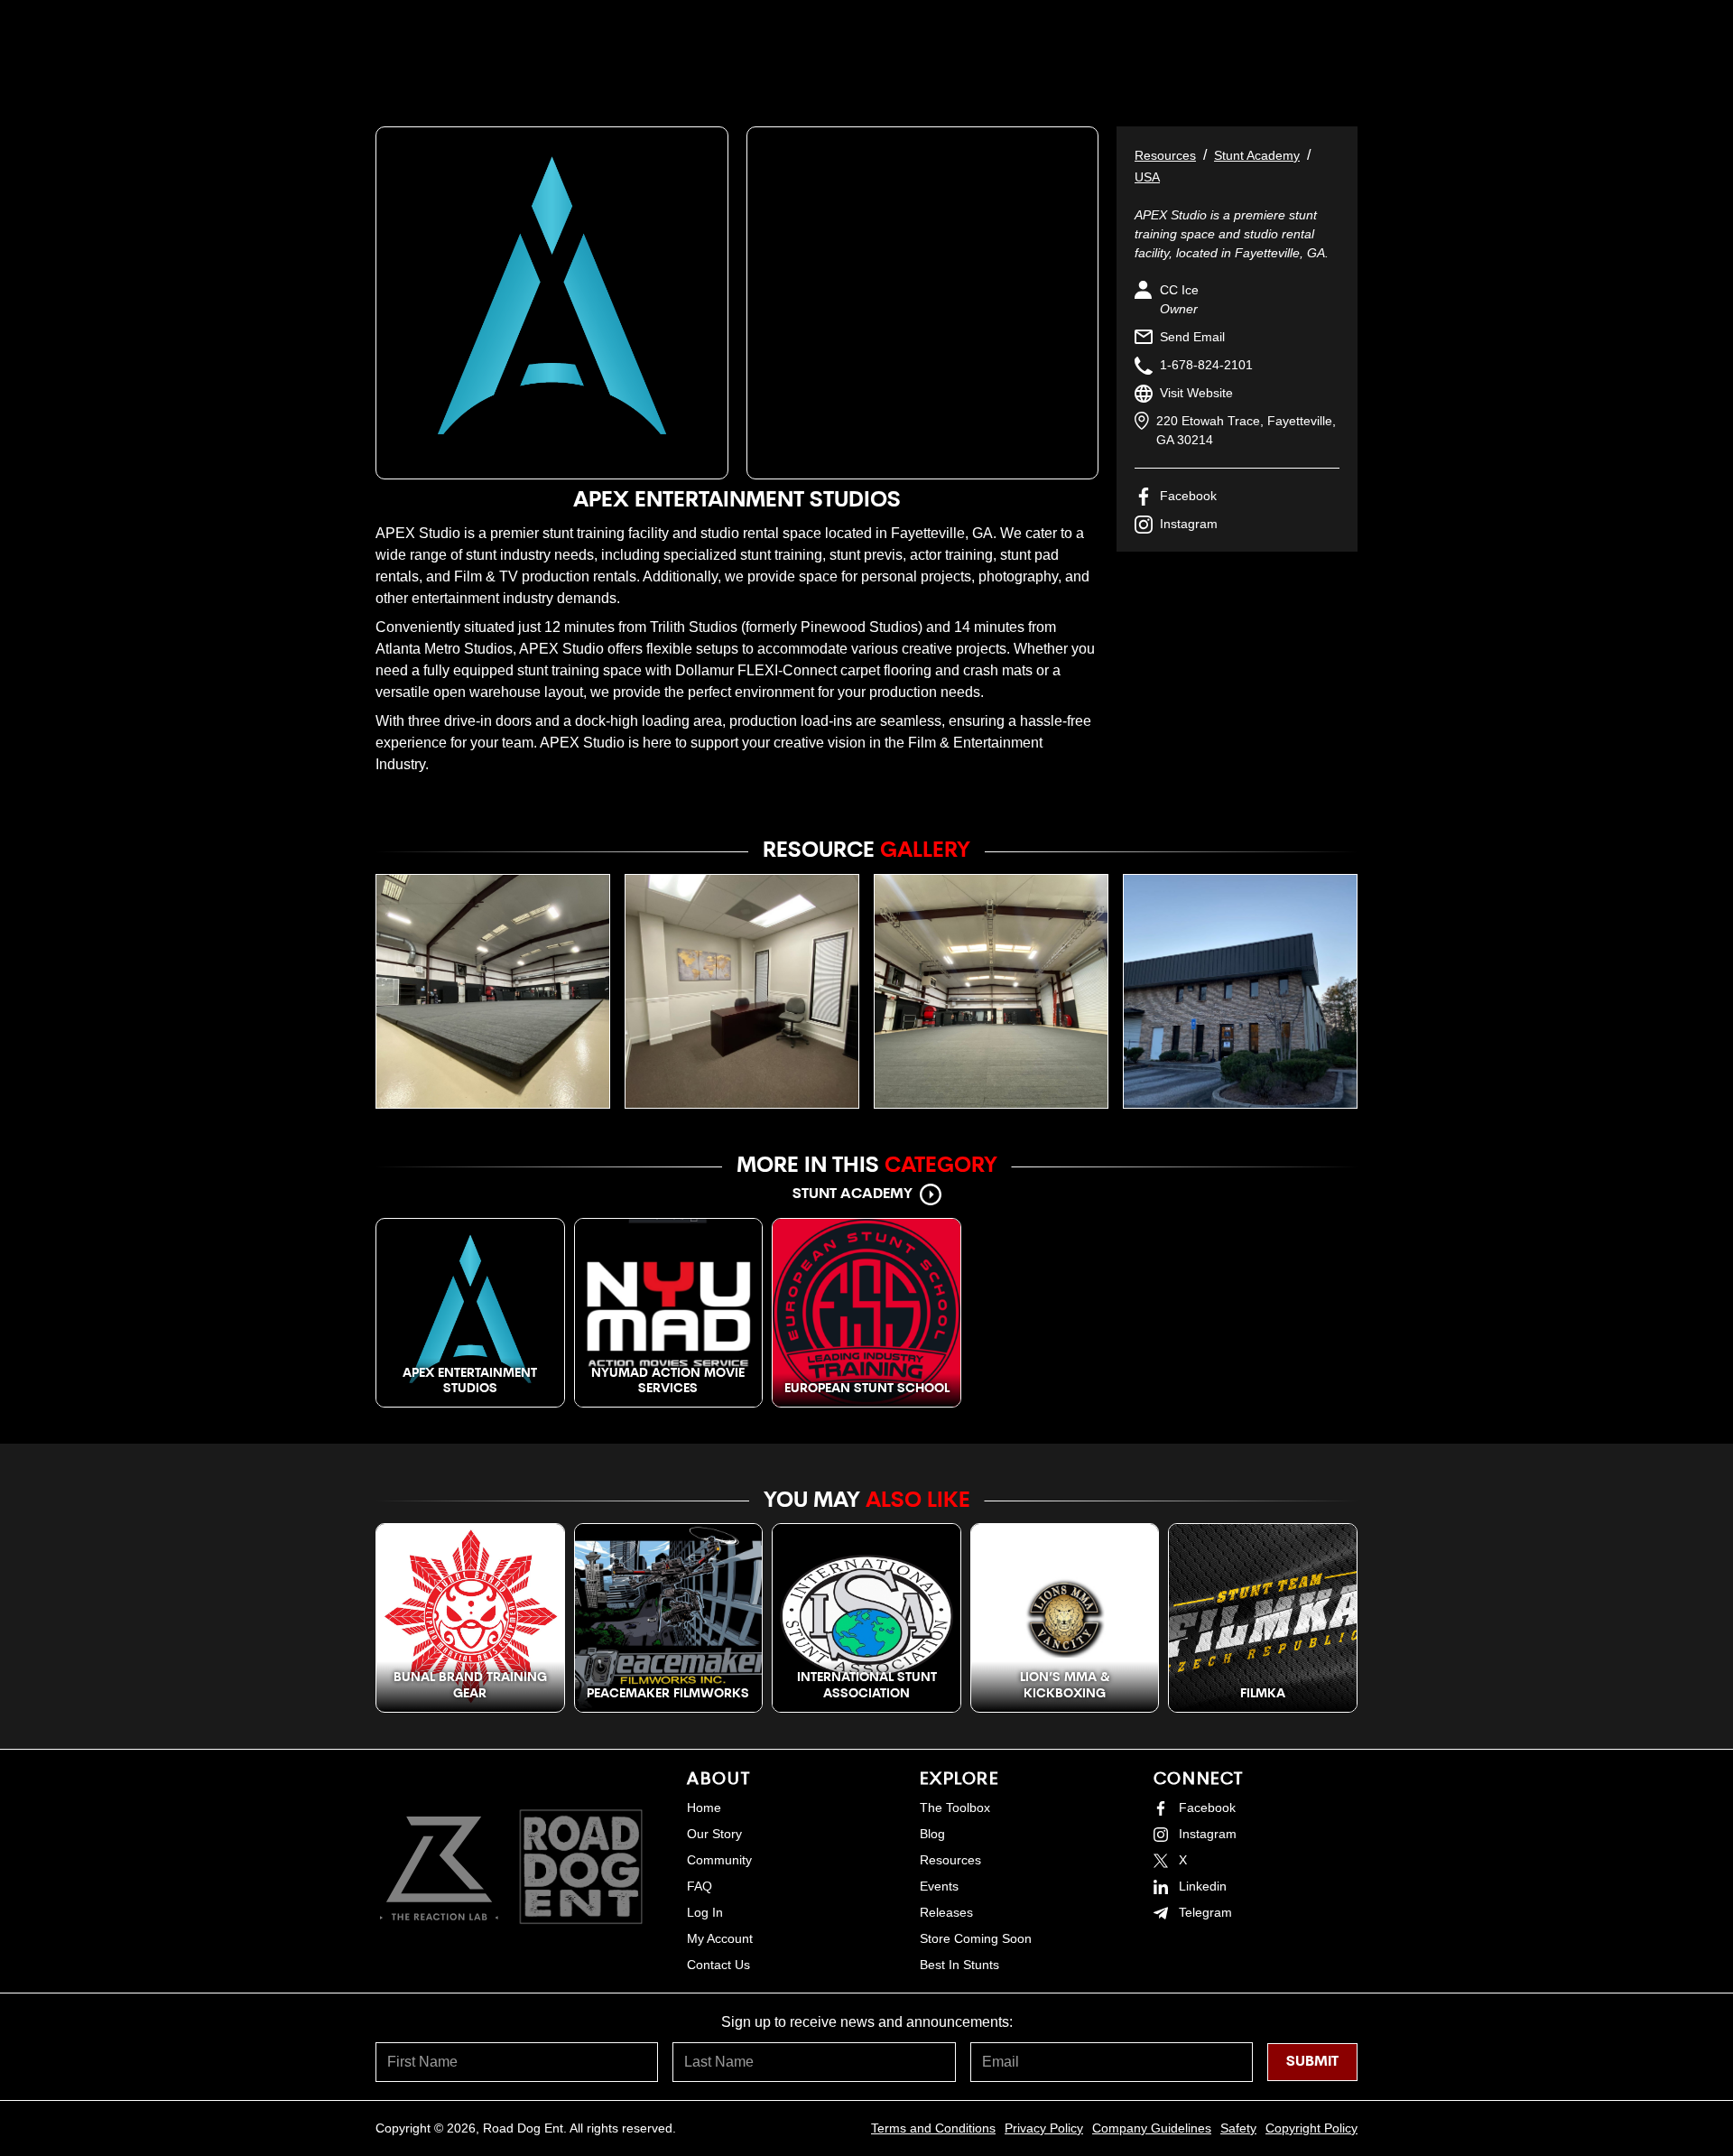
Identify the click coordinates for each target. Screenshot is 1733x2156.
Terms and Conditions (933, 2128)
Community (719, 1860)
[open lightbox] (493, 991)
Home (704, 1808)
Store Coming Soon (976, 1938)
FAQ (700, 1886)
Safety (1238, 2128)
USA (1147, 177)
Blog (932, 1834)
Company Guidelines (1152, 2128)
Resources (1165, 155)
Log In (705, 1912)
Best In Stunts (959, 1965)
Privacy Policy (1044, 2128)
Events (939, 1886)
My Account (720, 1938)
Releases (946, 1912)
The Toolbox (955, 1808)
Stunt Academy (1257, 155)
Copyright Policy (1311, 2128)
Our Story (714, 1834)
